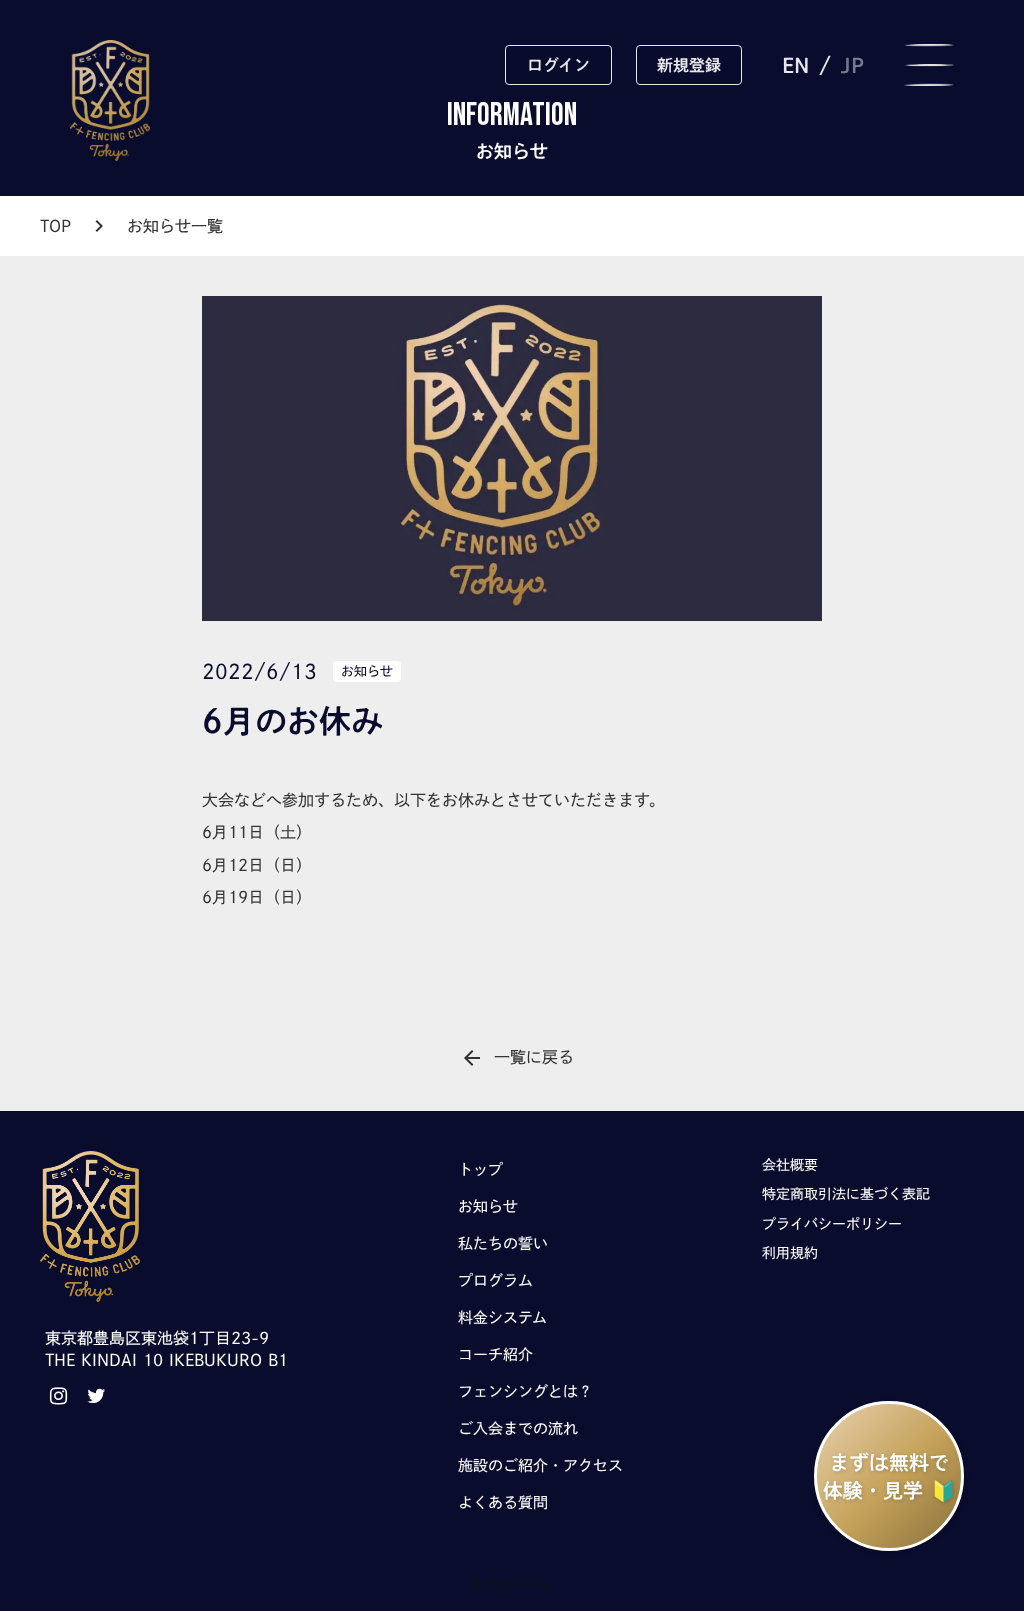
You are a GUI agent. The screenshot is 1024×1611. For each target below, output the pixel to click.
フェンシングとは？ (525, 1391)
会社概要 (790, 1165)
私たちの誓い (503, 1243)
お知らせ (488, 1206)
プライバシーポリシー (832, 1224)
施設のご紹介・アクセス (540, 1465)
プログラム (495, 1280)
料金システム (502, 1317)
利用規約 (790, 1253)
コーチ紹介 (495, 1354)
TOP (55, 226)
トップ (480, 1169)
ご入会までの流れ (518, 1428)
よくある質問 (503, 1502)
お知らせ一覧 (175, 226)
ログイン (558, 65)
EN (795, 65)
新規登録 (689, 65)
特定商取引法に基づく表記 (846, 1194)
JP (852, 65)
